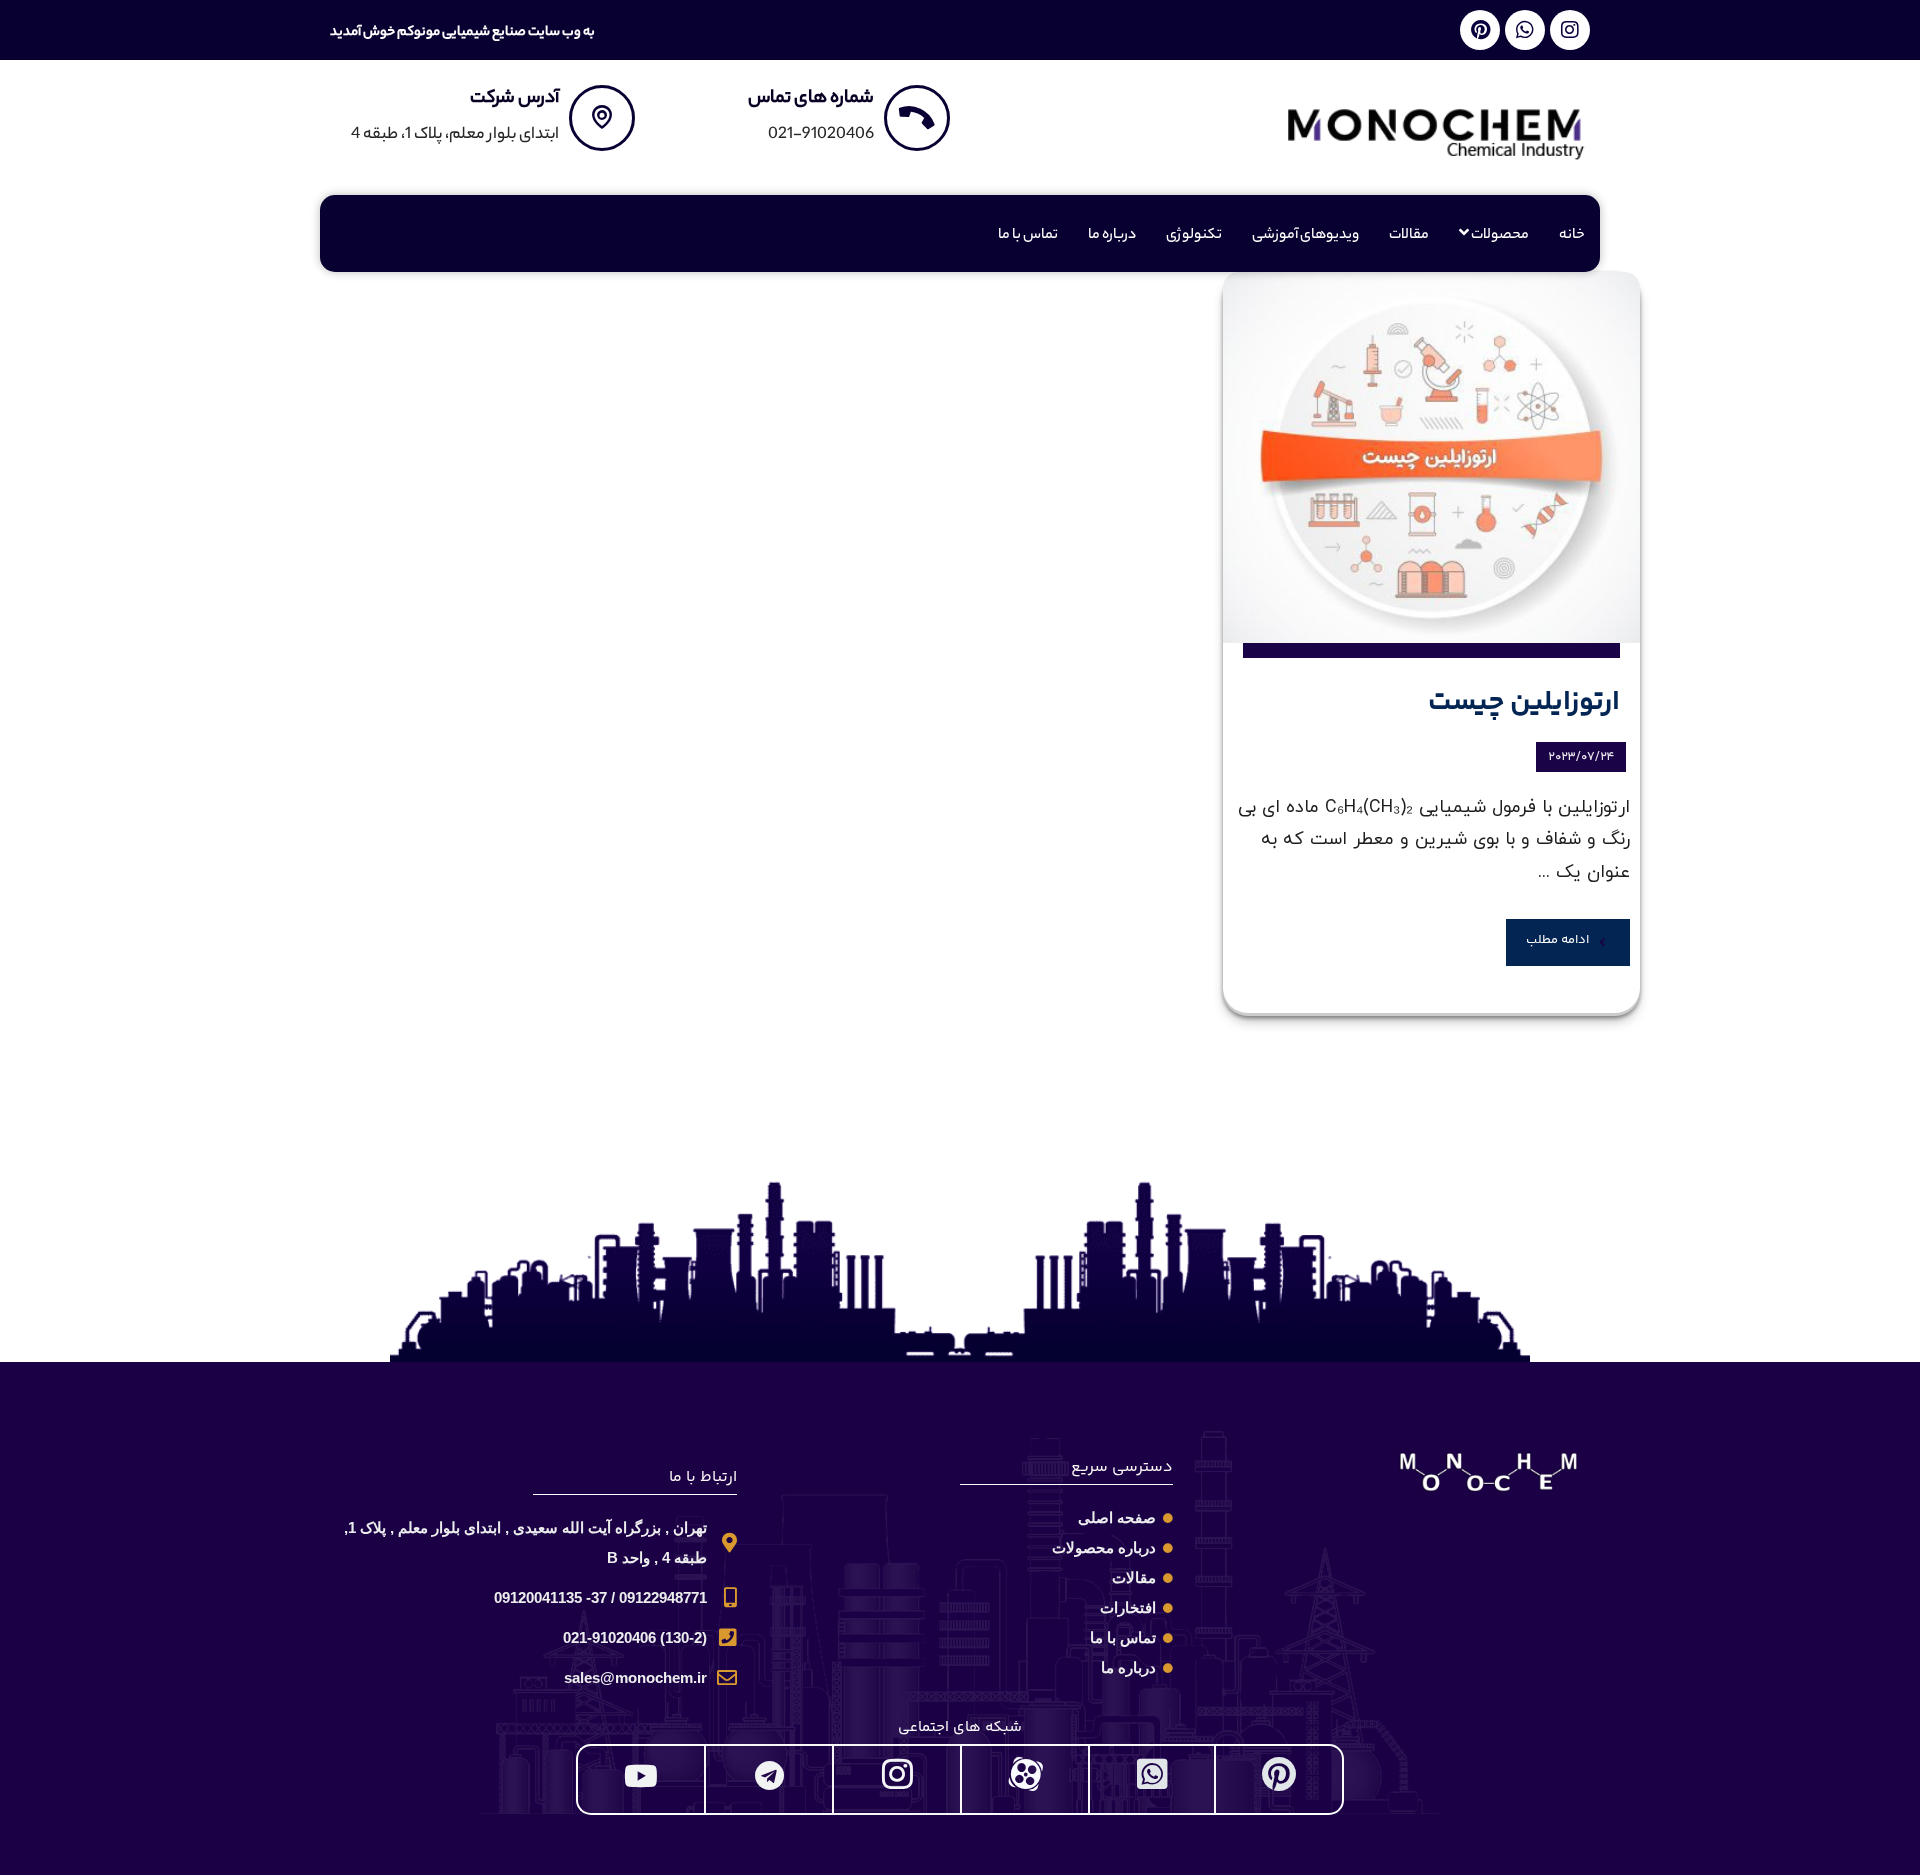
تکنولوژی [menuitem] (1194, 236)
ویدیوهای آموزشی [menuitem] (1305, 236)
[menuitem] (1494, 236)
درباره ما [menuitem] (1112, 236)
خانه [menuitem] (1572, 236)
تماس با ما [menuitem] (1028, 236)
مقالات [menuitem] (1409, 236)
